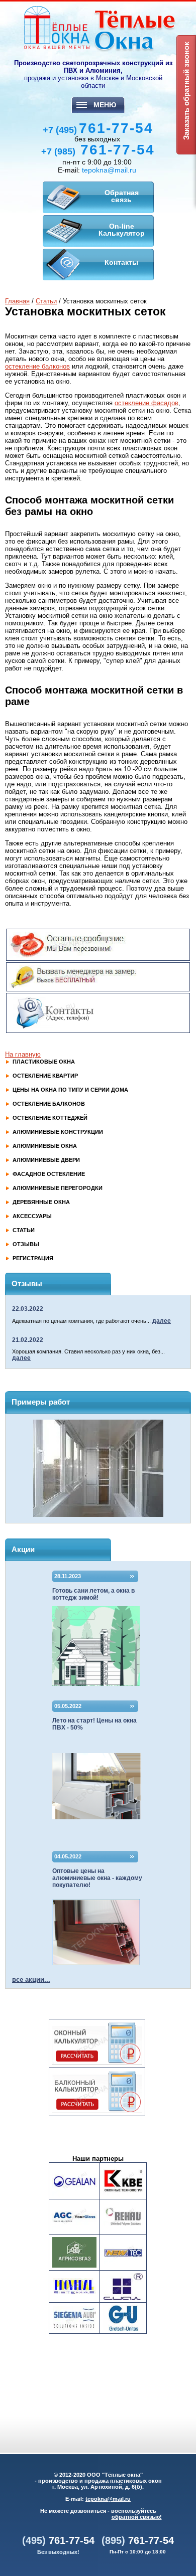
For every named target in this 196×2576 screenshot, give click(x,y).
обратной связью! (137, 2517)
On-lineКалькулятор (122, 230)
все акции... (31, 1980)
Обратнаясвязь (122, 196)
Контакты (121, 262)
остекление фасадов (146, 403)
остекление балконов (37, 366)
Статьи (46, 301)
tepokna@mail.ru (109, 170)
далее (162, 1321)
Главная (17, 301)
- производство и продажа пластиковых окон (98, 2481)
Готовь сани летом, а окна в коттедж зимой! (93, 1594)
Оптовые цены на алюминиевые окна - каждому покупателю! (97, 1878)
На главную (23, 1054)
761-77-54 (98, 128)
